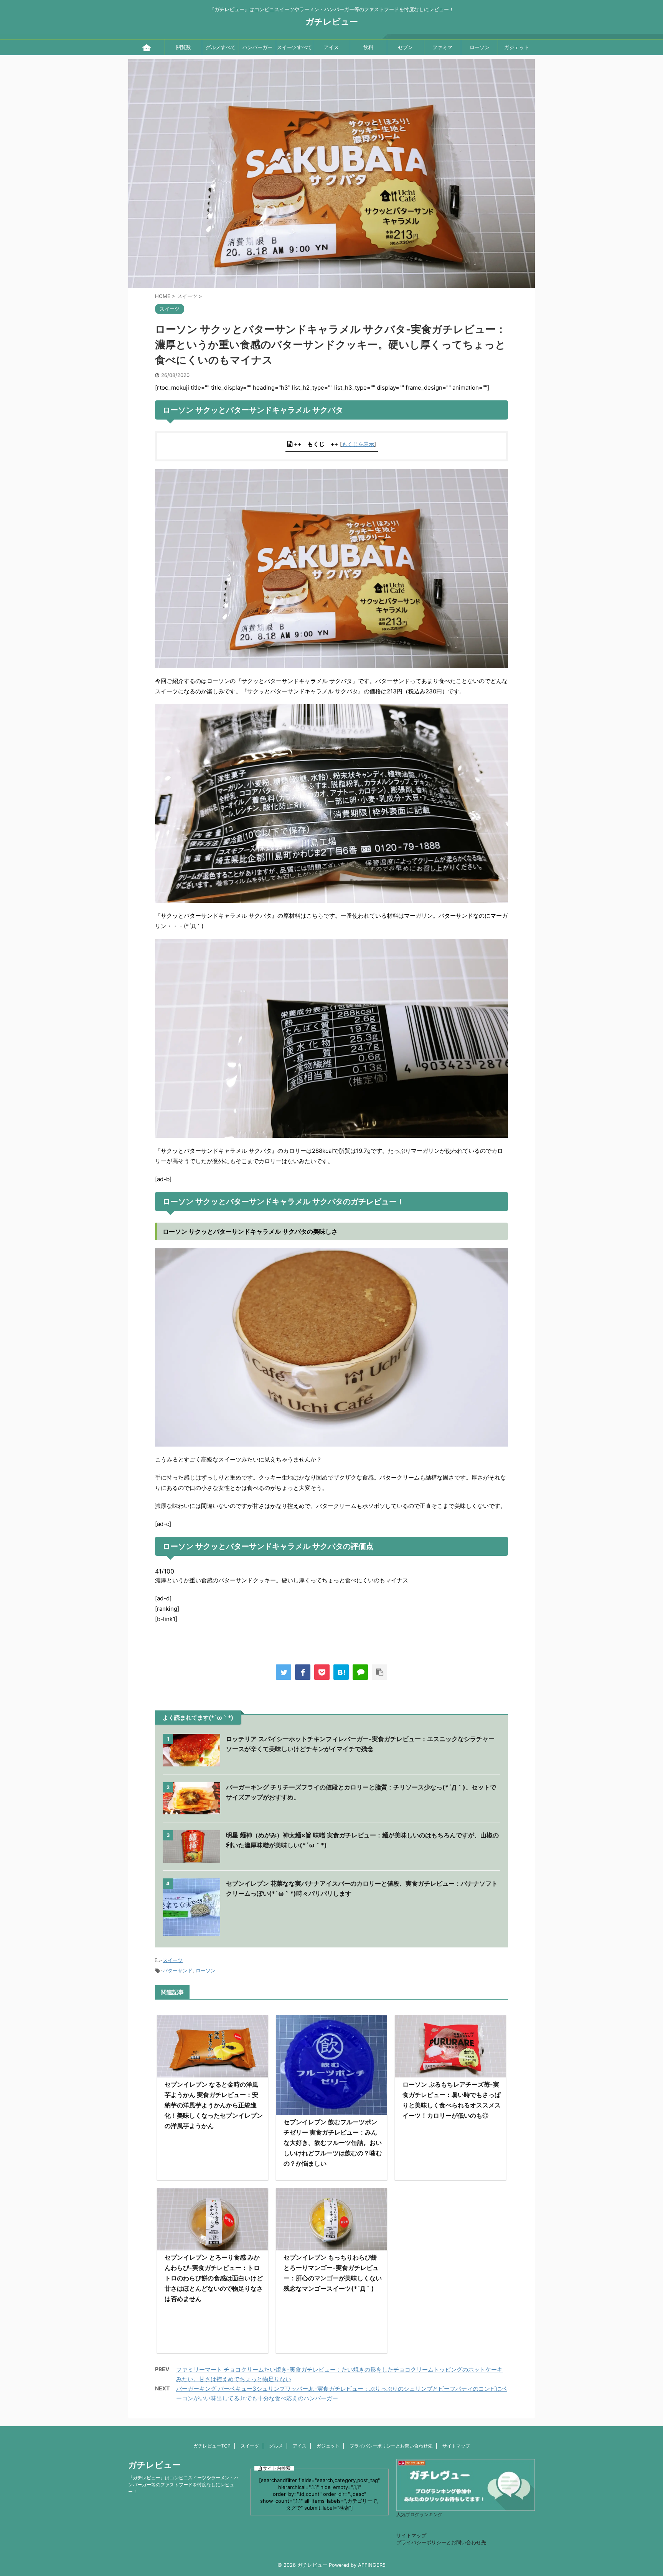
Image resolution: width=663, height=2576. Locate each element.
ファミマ (442, 47)
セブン (405, 47)
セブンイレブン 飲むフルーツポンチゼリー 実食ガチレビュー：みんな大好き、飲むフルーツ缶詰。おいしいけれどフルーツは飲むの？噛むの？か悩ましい (333, 2143)
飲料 (368, 47)
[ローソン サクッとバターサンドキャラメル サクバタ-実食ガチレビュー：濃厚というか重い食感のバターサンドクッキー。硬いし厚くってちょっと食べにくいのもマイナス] (341, 1672)
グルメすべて (221, 47)
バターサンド (178, 1970)
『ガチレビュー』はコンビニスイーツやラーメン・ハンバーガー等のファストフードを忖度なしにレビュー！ (183, 2485)
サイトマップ (456, 2446)
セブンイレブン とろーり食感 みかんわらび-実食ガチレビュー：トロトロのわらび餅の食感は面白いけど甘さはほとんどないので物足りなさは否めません (214, 2278)
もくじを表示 (358, 444)
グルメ (276, 2446)
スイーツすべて (294, 47)
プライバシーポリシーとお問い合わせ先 (391, 2446)
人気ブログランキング (419, 2515)
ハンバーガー (257, 47)
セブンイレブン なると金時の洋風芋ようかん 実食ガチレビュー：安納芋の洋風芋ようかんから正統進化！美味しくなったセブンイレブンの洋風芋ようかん (214, 2105)
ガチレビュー (332, 21)
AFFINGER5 (372, 2565)
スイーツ (173, 1960)
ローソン (480, 47)
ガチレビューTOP (212, 2446)
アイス (331, 47)
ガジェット (517, 47)
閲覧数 (184, 47)
